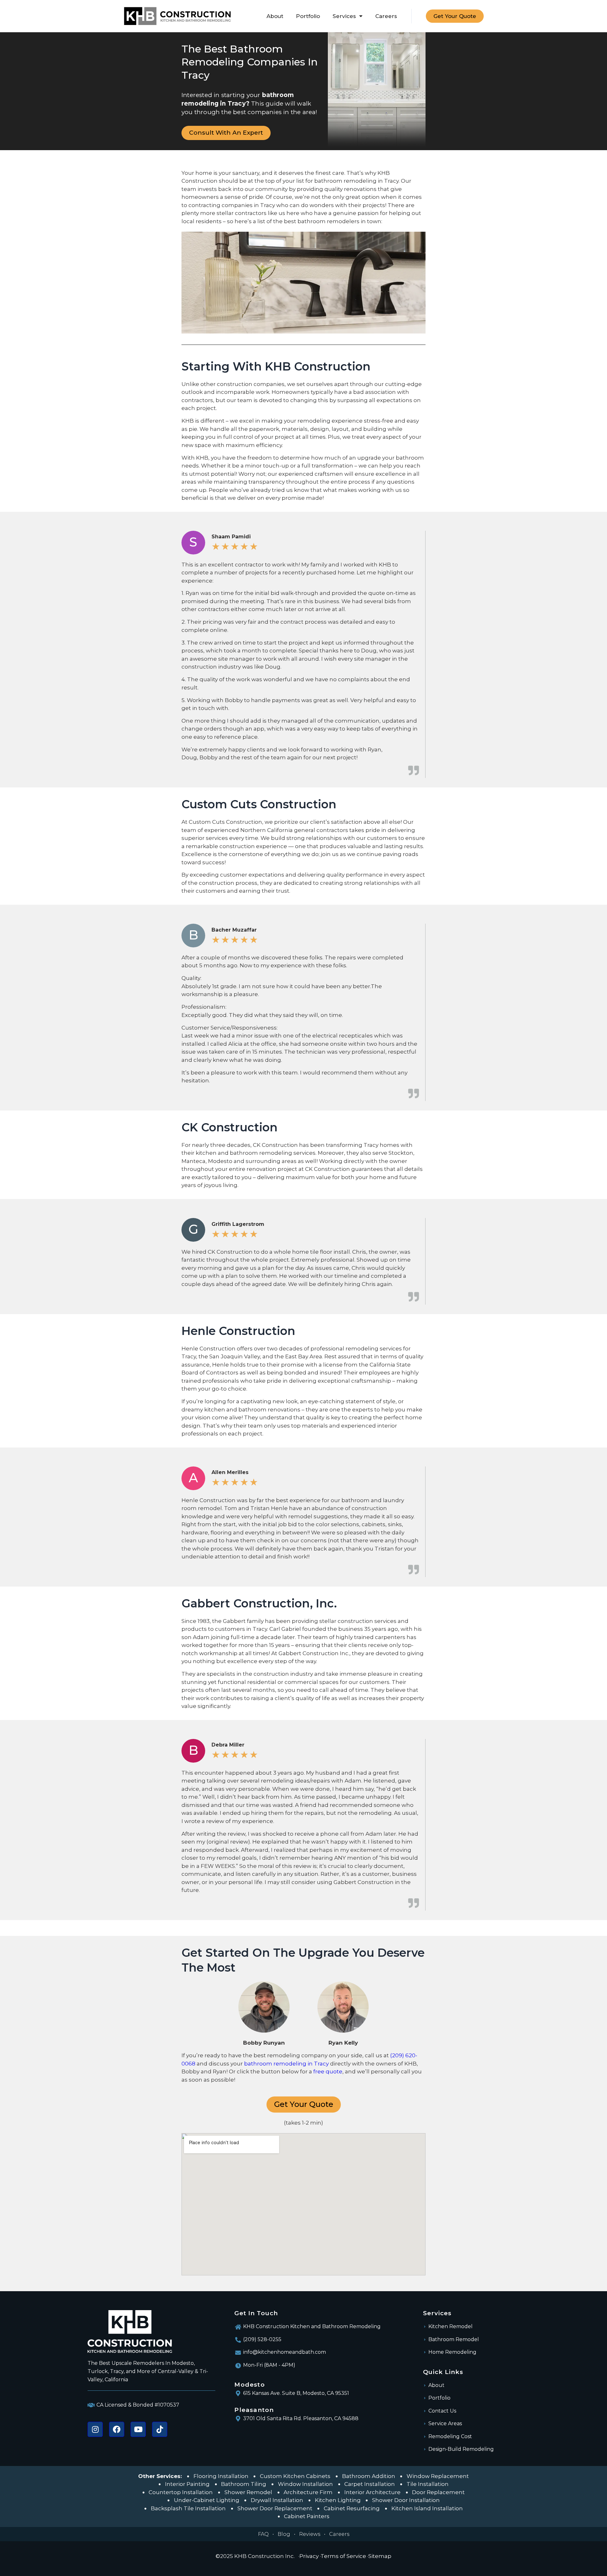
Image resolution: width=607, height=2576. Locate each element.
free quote (328, 2071)
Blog (284, 2534)
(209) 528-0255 (262, 2339)
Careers (386, 16)
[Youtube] (138, 2429)
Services (344, 16)
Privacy (309, 2556)
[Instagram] (95, 2429)
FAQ (263, 2534)
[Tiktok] (160, 2429)
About (275, 16)
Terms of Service (343, 2556)
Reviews (310, 2534)
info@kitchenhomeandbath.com (285, 2352)
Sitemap (380, 2556)
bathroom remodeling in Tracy (286, 2064)
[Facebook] (117, 2429)
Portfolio (308, 16)
